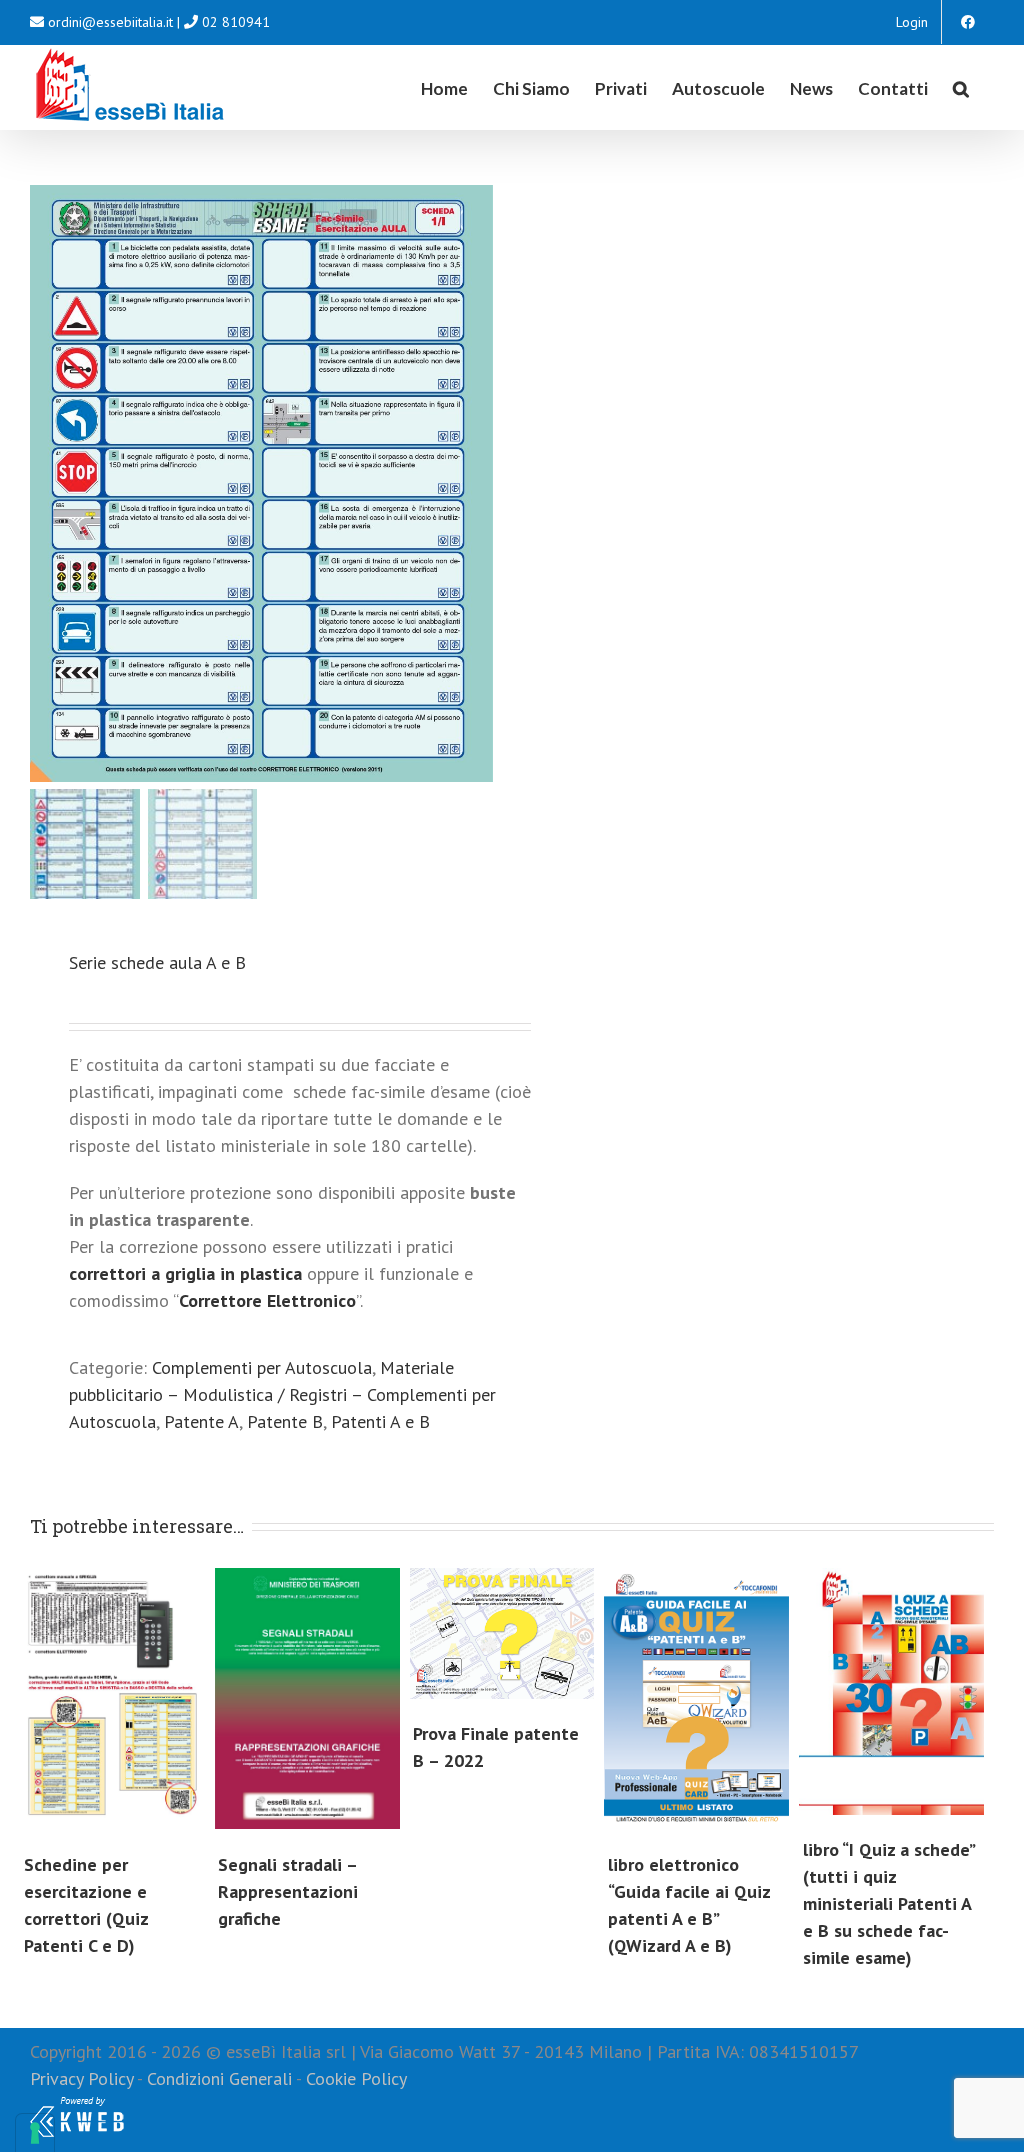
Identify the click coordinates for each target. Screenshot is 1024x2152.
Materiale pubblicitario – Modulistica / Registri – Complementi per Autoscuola (282, 1394)
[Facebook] (968, 22)
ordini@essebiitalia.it (110, 22)
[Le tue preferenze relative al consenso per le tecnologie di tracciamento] (35, 2133)
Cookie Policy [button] (356, 2078)
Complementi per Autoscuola (262, 1367)
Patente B (285, 1421)
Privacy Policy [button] (81, 2078)
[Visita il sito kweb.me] (77, 2105)
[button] (961, 87)
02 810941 (236, 22)
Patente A (201, 1421)
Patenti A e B (380, 1421)
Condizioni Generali (219, 2078)
